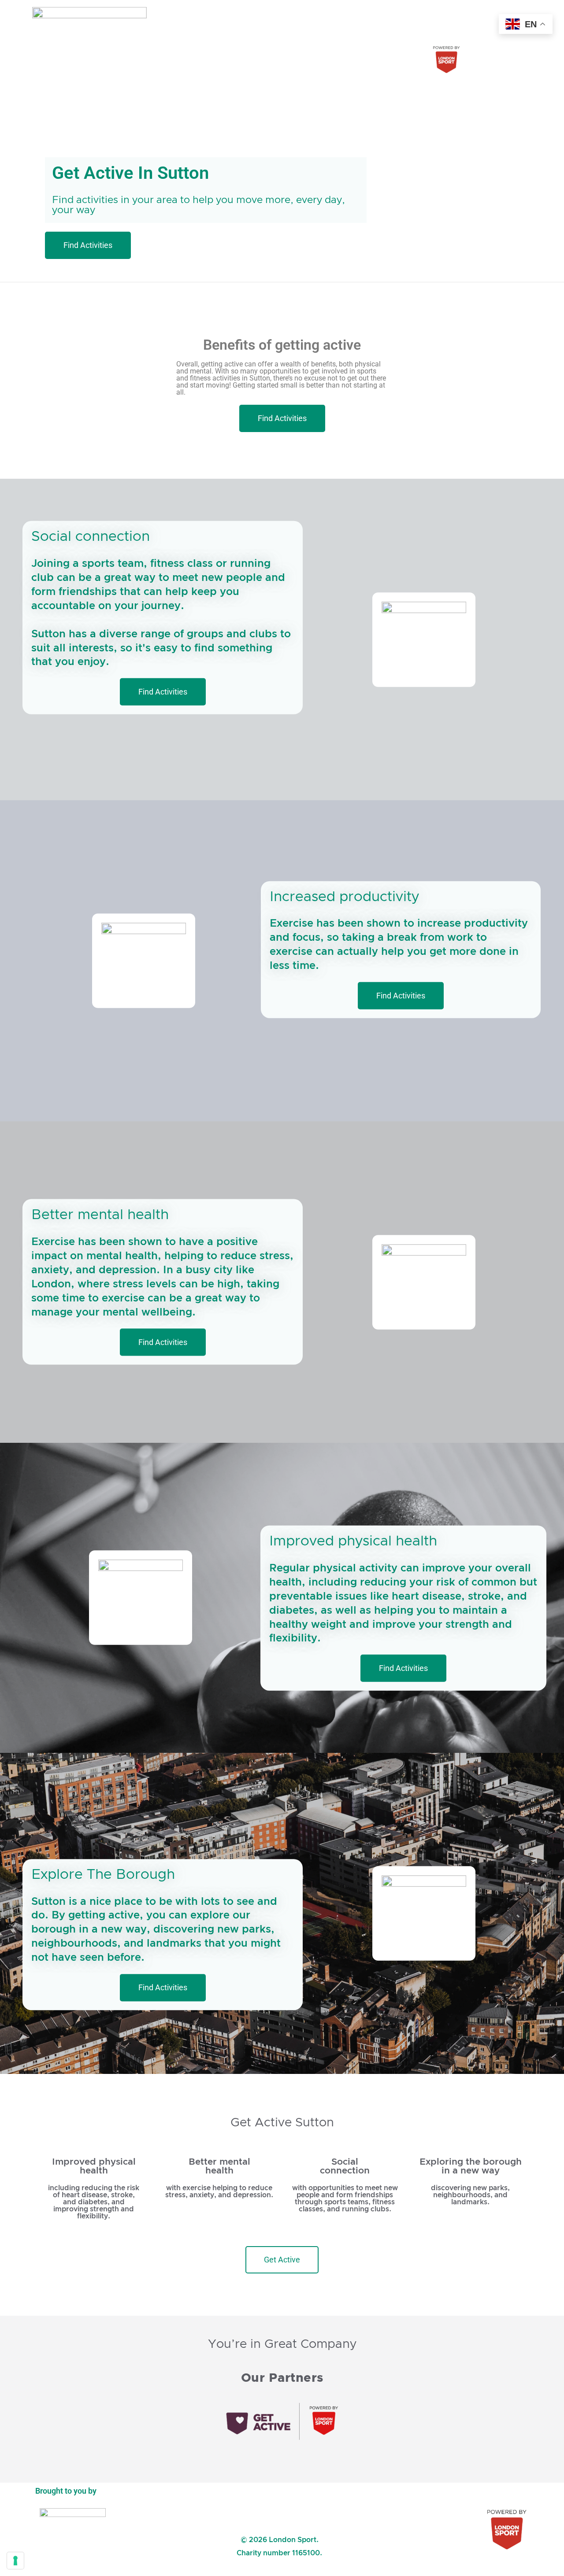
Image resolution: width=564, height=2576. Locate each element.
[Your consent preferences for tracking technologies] (15, 2561)
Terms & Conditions (280, 2506)
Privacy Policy (280, 2526)
